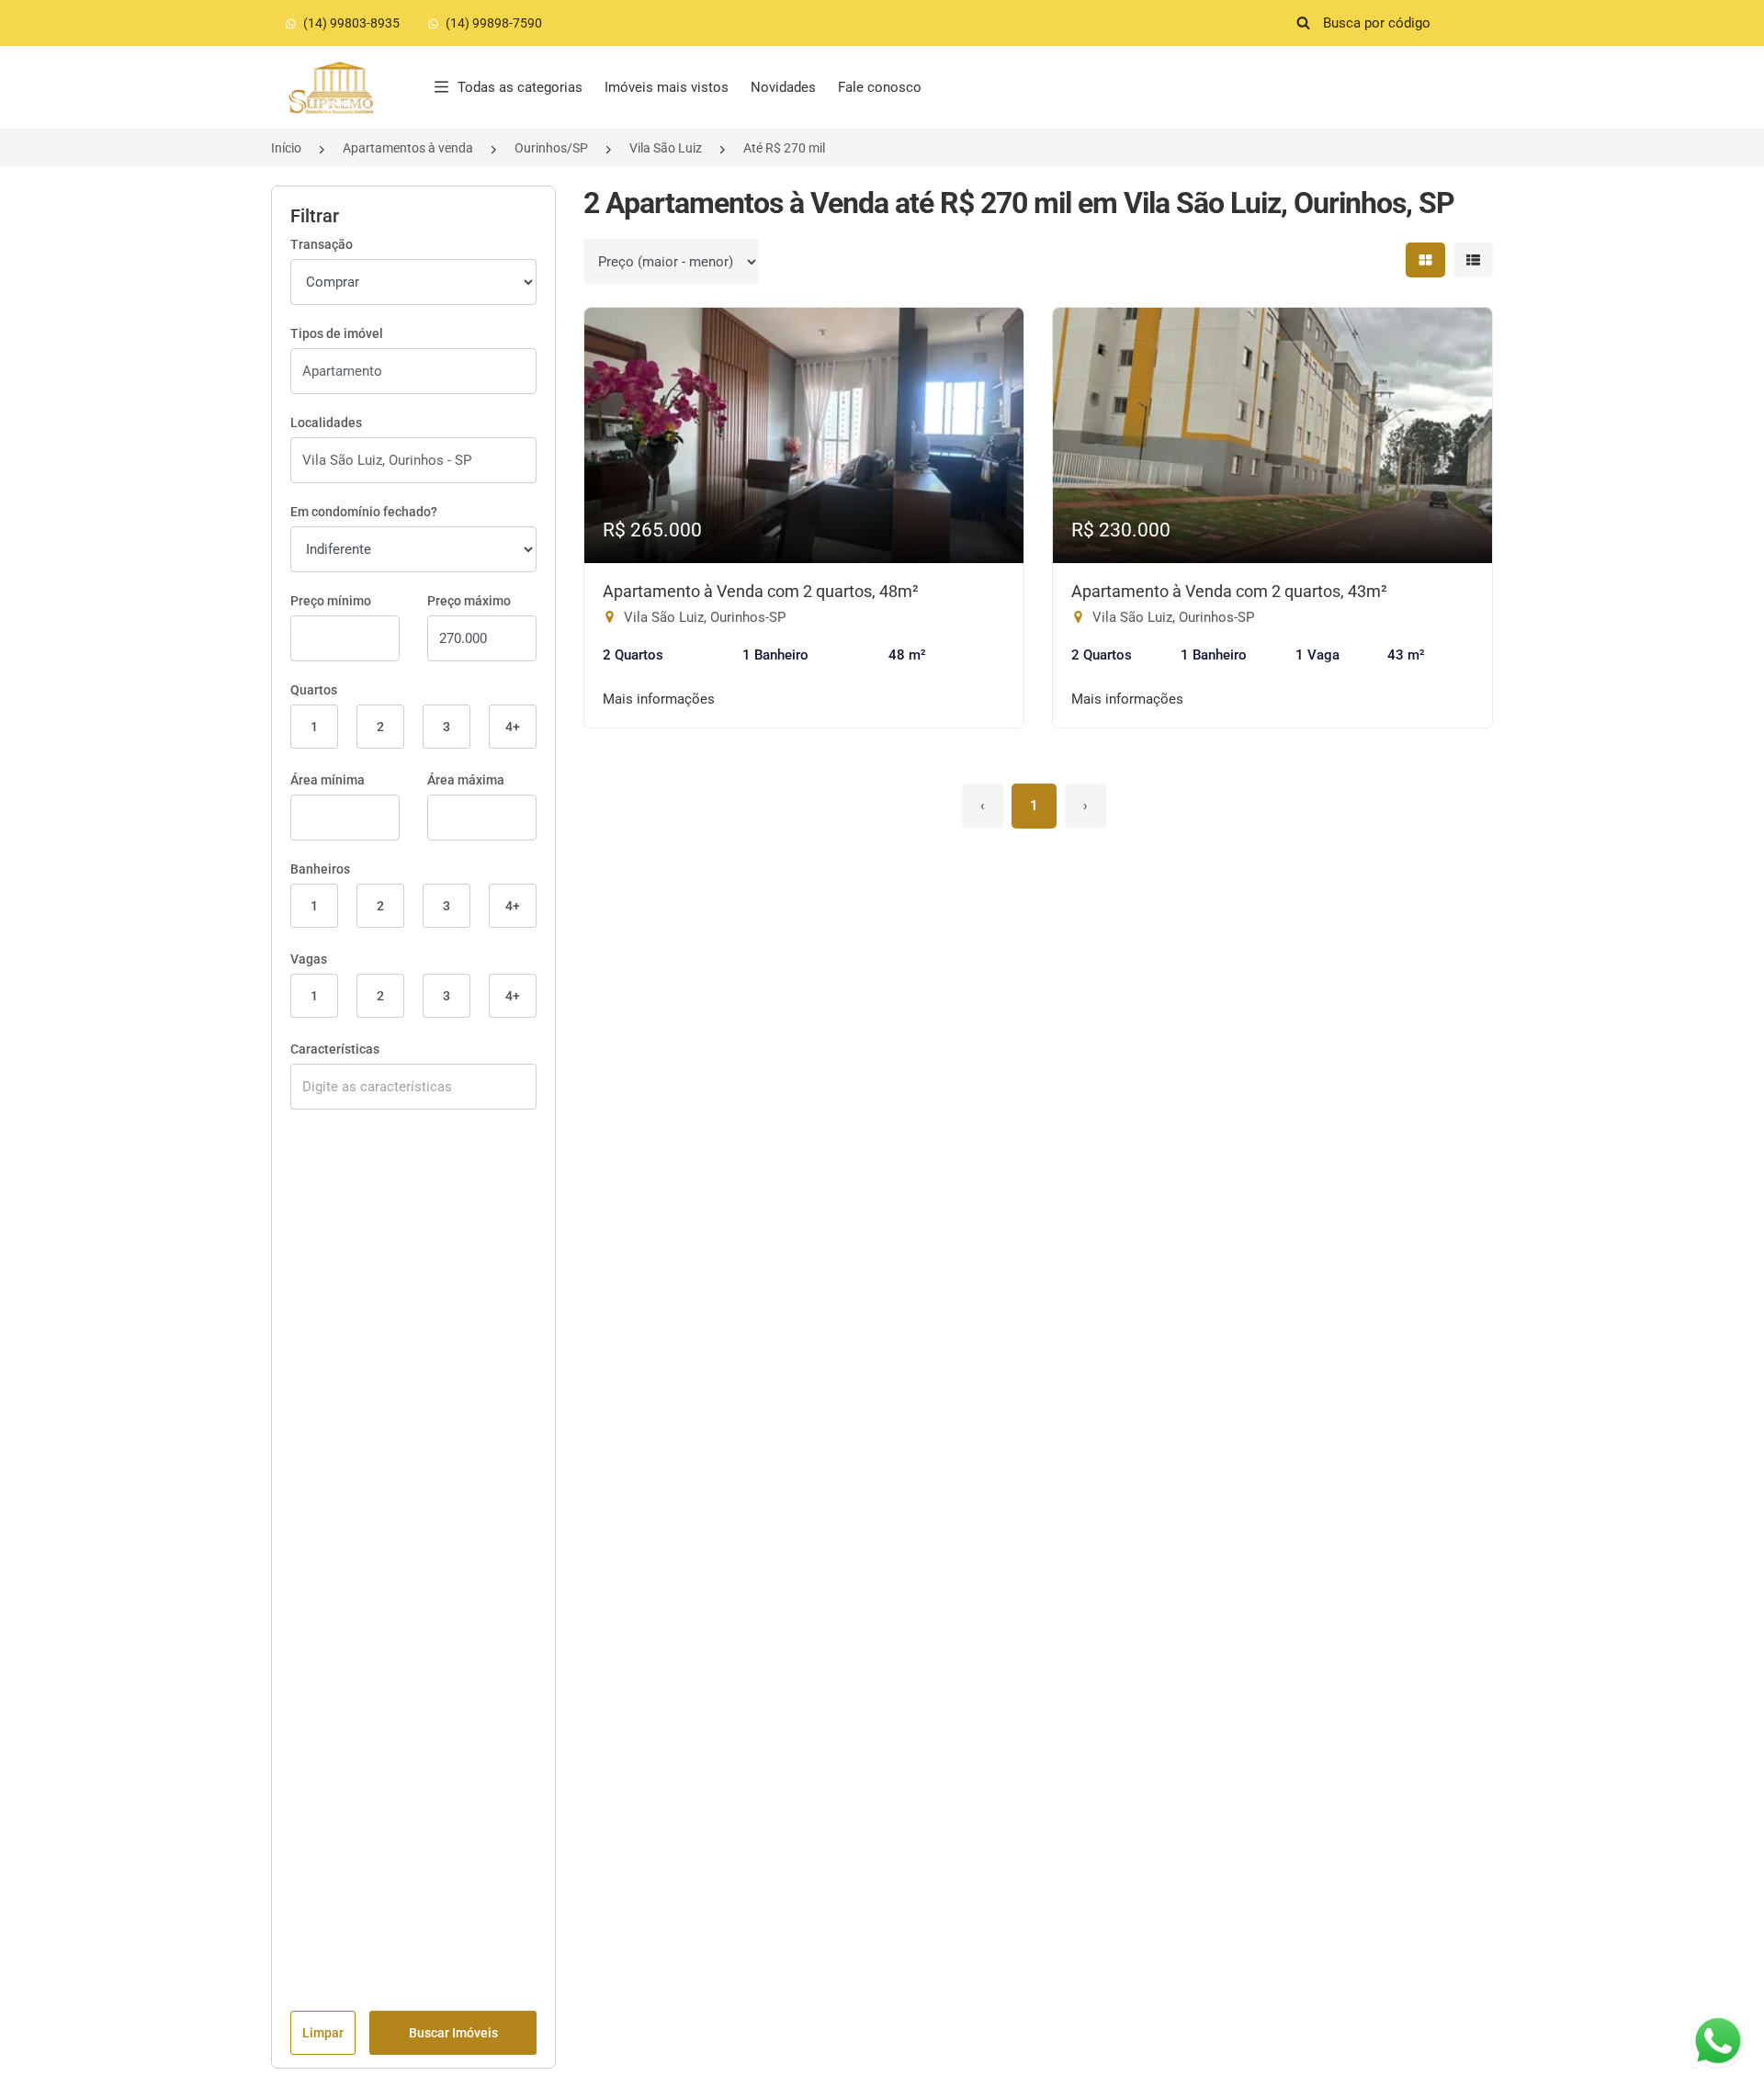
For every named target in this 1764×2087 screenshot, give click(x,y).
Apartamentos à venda (408, 148)
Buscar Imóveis (453, 2033)
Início (286, 148)
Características (335, 1049)
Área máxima (466, 780)
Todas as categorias (520, 87)
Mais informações (659, 699)
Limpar (323, 2033)
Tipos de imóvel (337, 333)
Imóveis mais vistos (667, 87)
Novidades (783, 87)
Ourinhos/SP (551, 148)
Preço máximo (469, 601)
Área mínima (328, 780)
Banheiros (320, 869)
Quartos (314, 690)
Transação (322, 244)
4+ (513, 727)
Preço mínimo (331, 601)
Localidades (326, 423)
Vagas (309, 959)
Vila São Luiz (666, 148)
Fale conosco (880, 87)
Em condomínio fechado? (364, 512)
